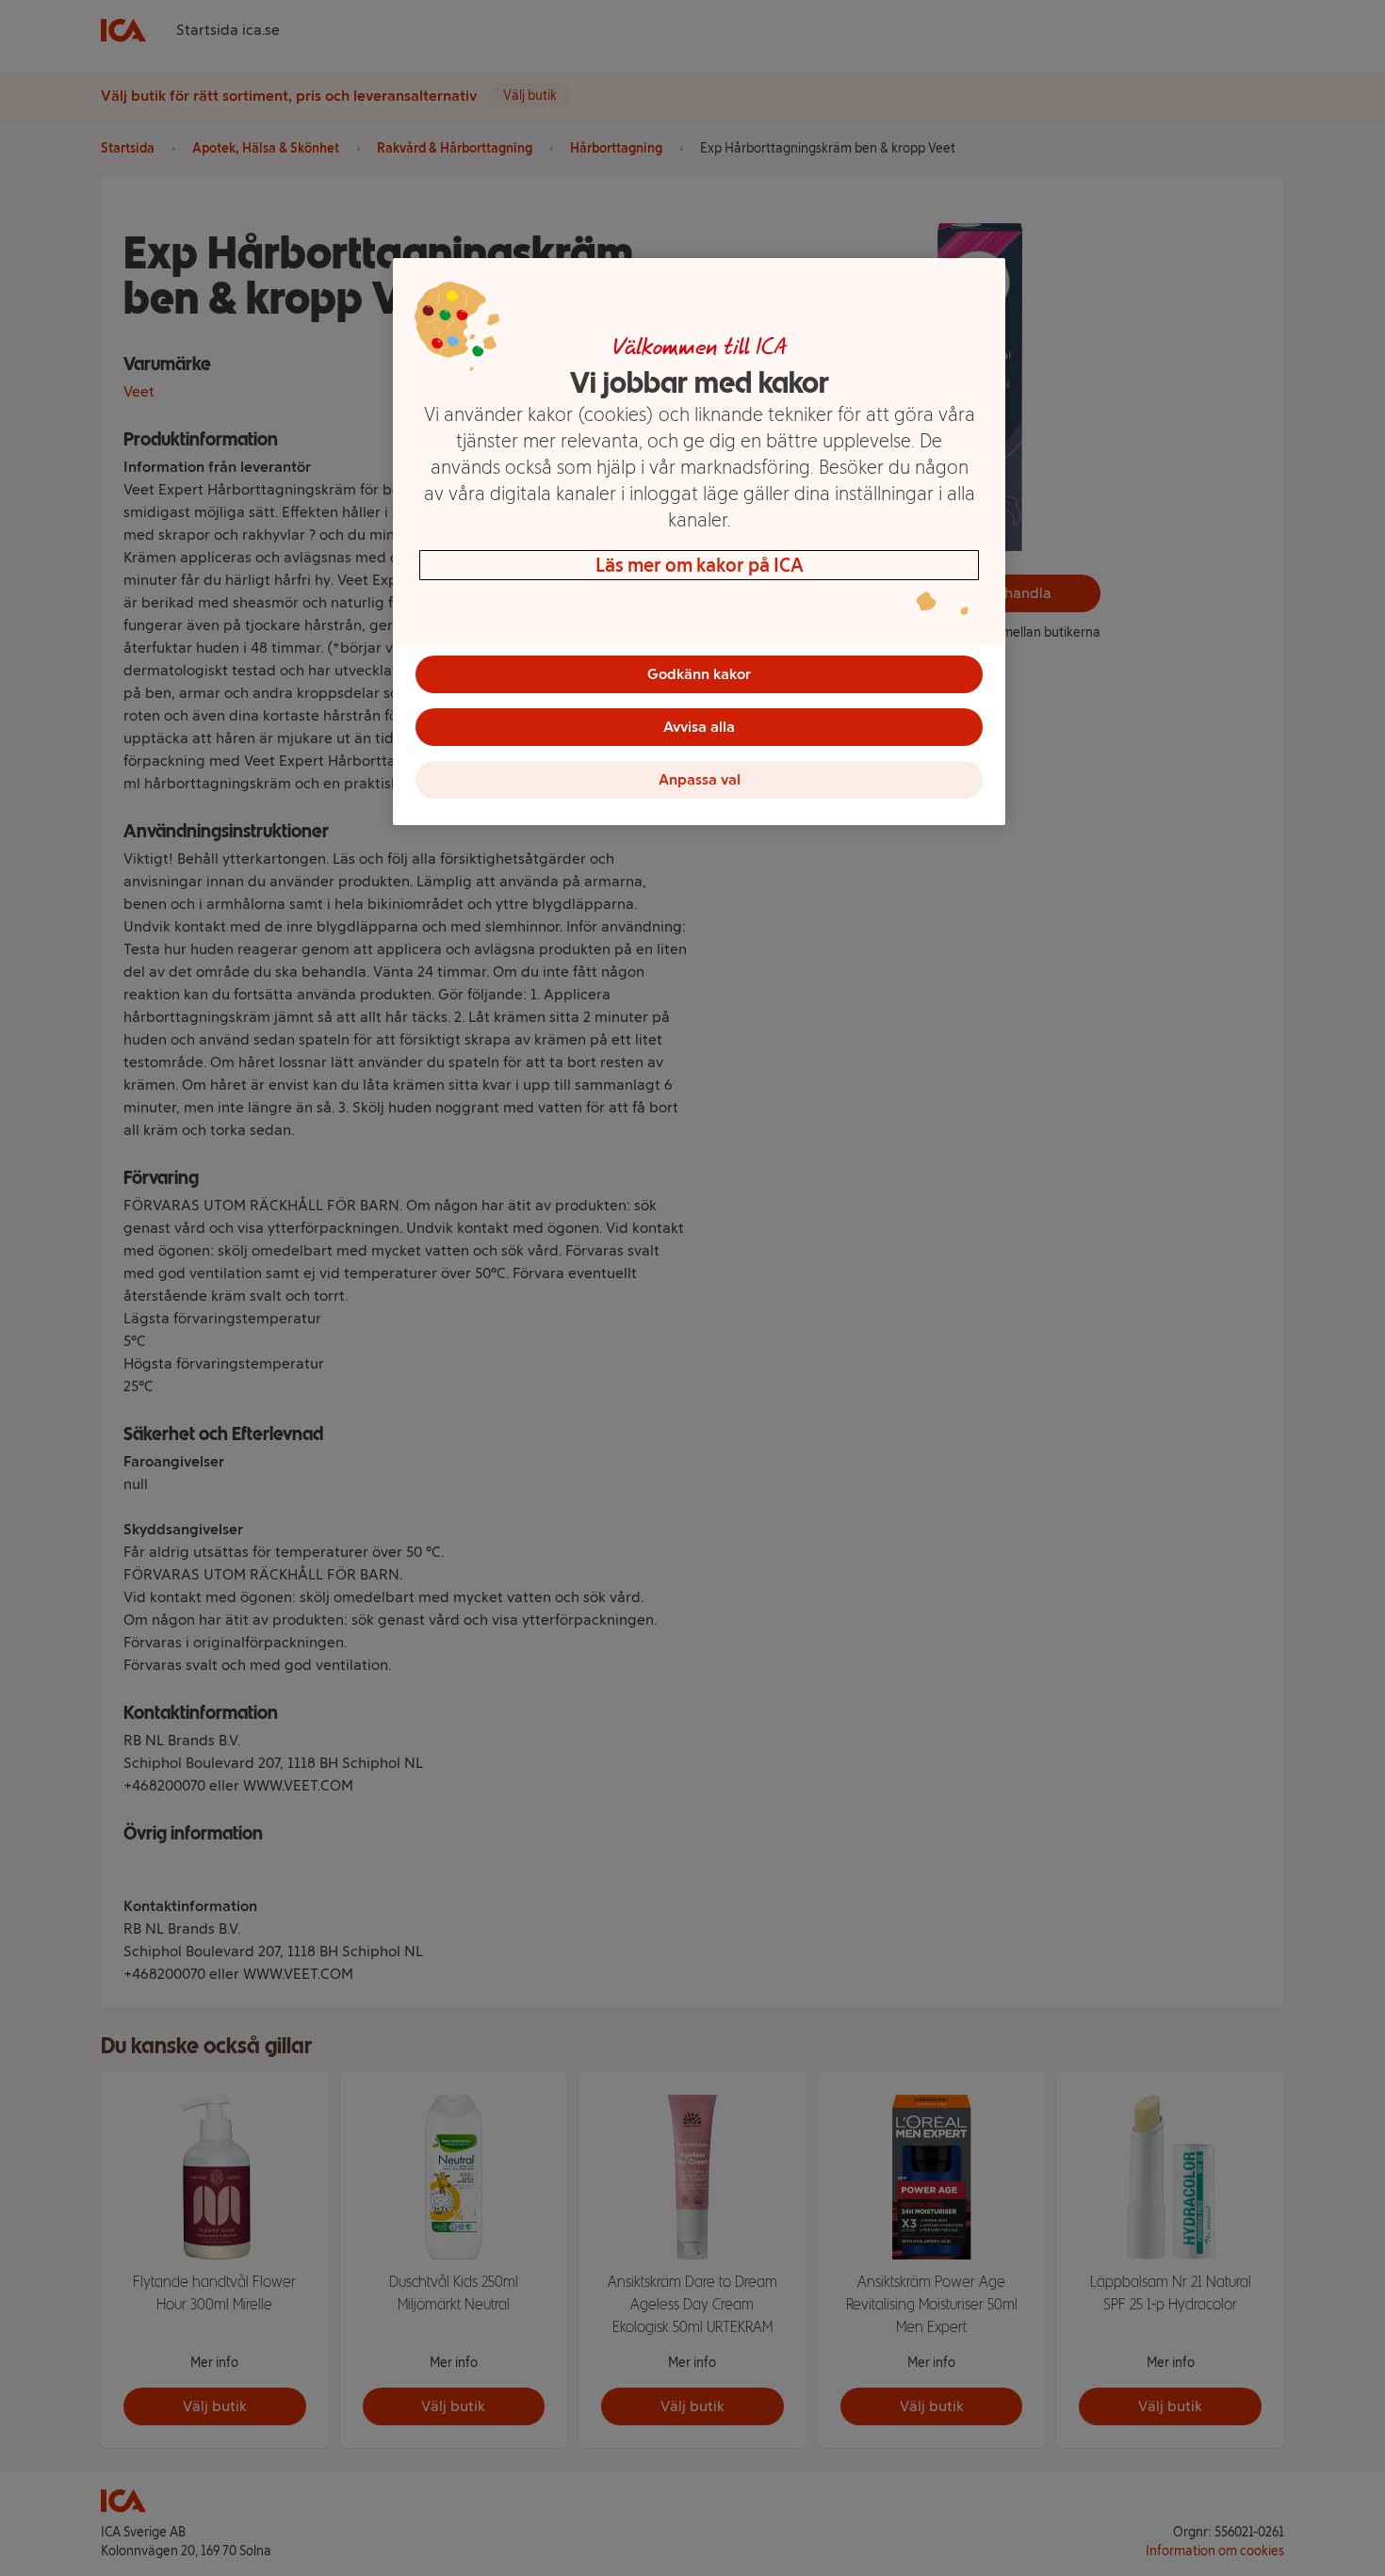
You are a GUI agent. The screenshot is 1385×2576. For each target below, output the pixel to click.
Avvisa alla (699, 727)
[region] (699, 542)
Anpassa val (700, 779)
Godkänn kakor (699, 674)
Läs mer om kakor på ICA (700, 565)
